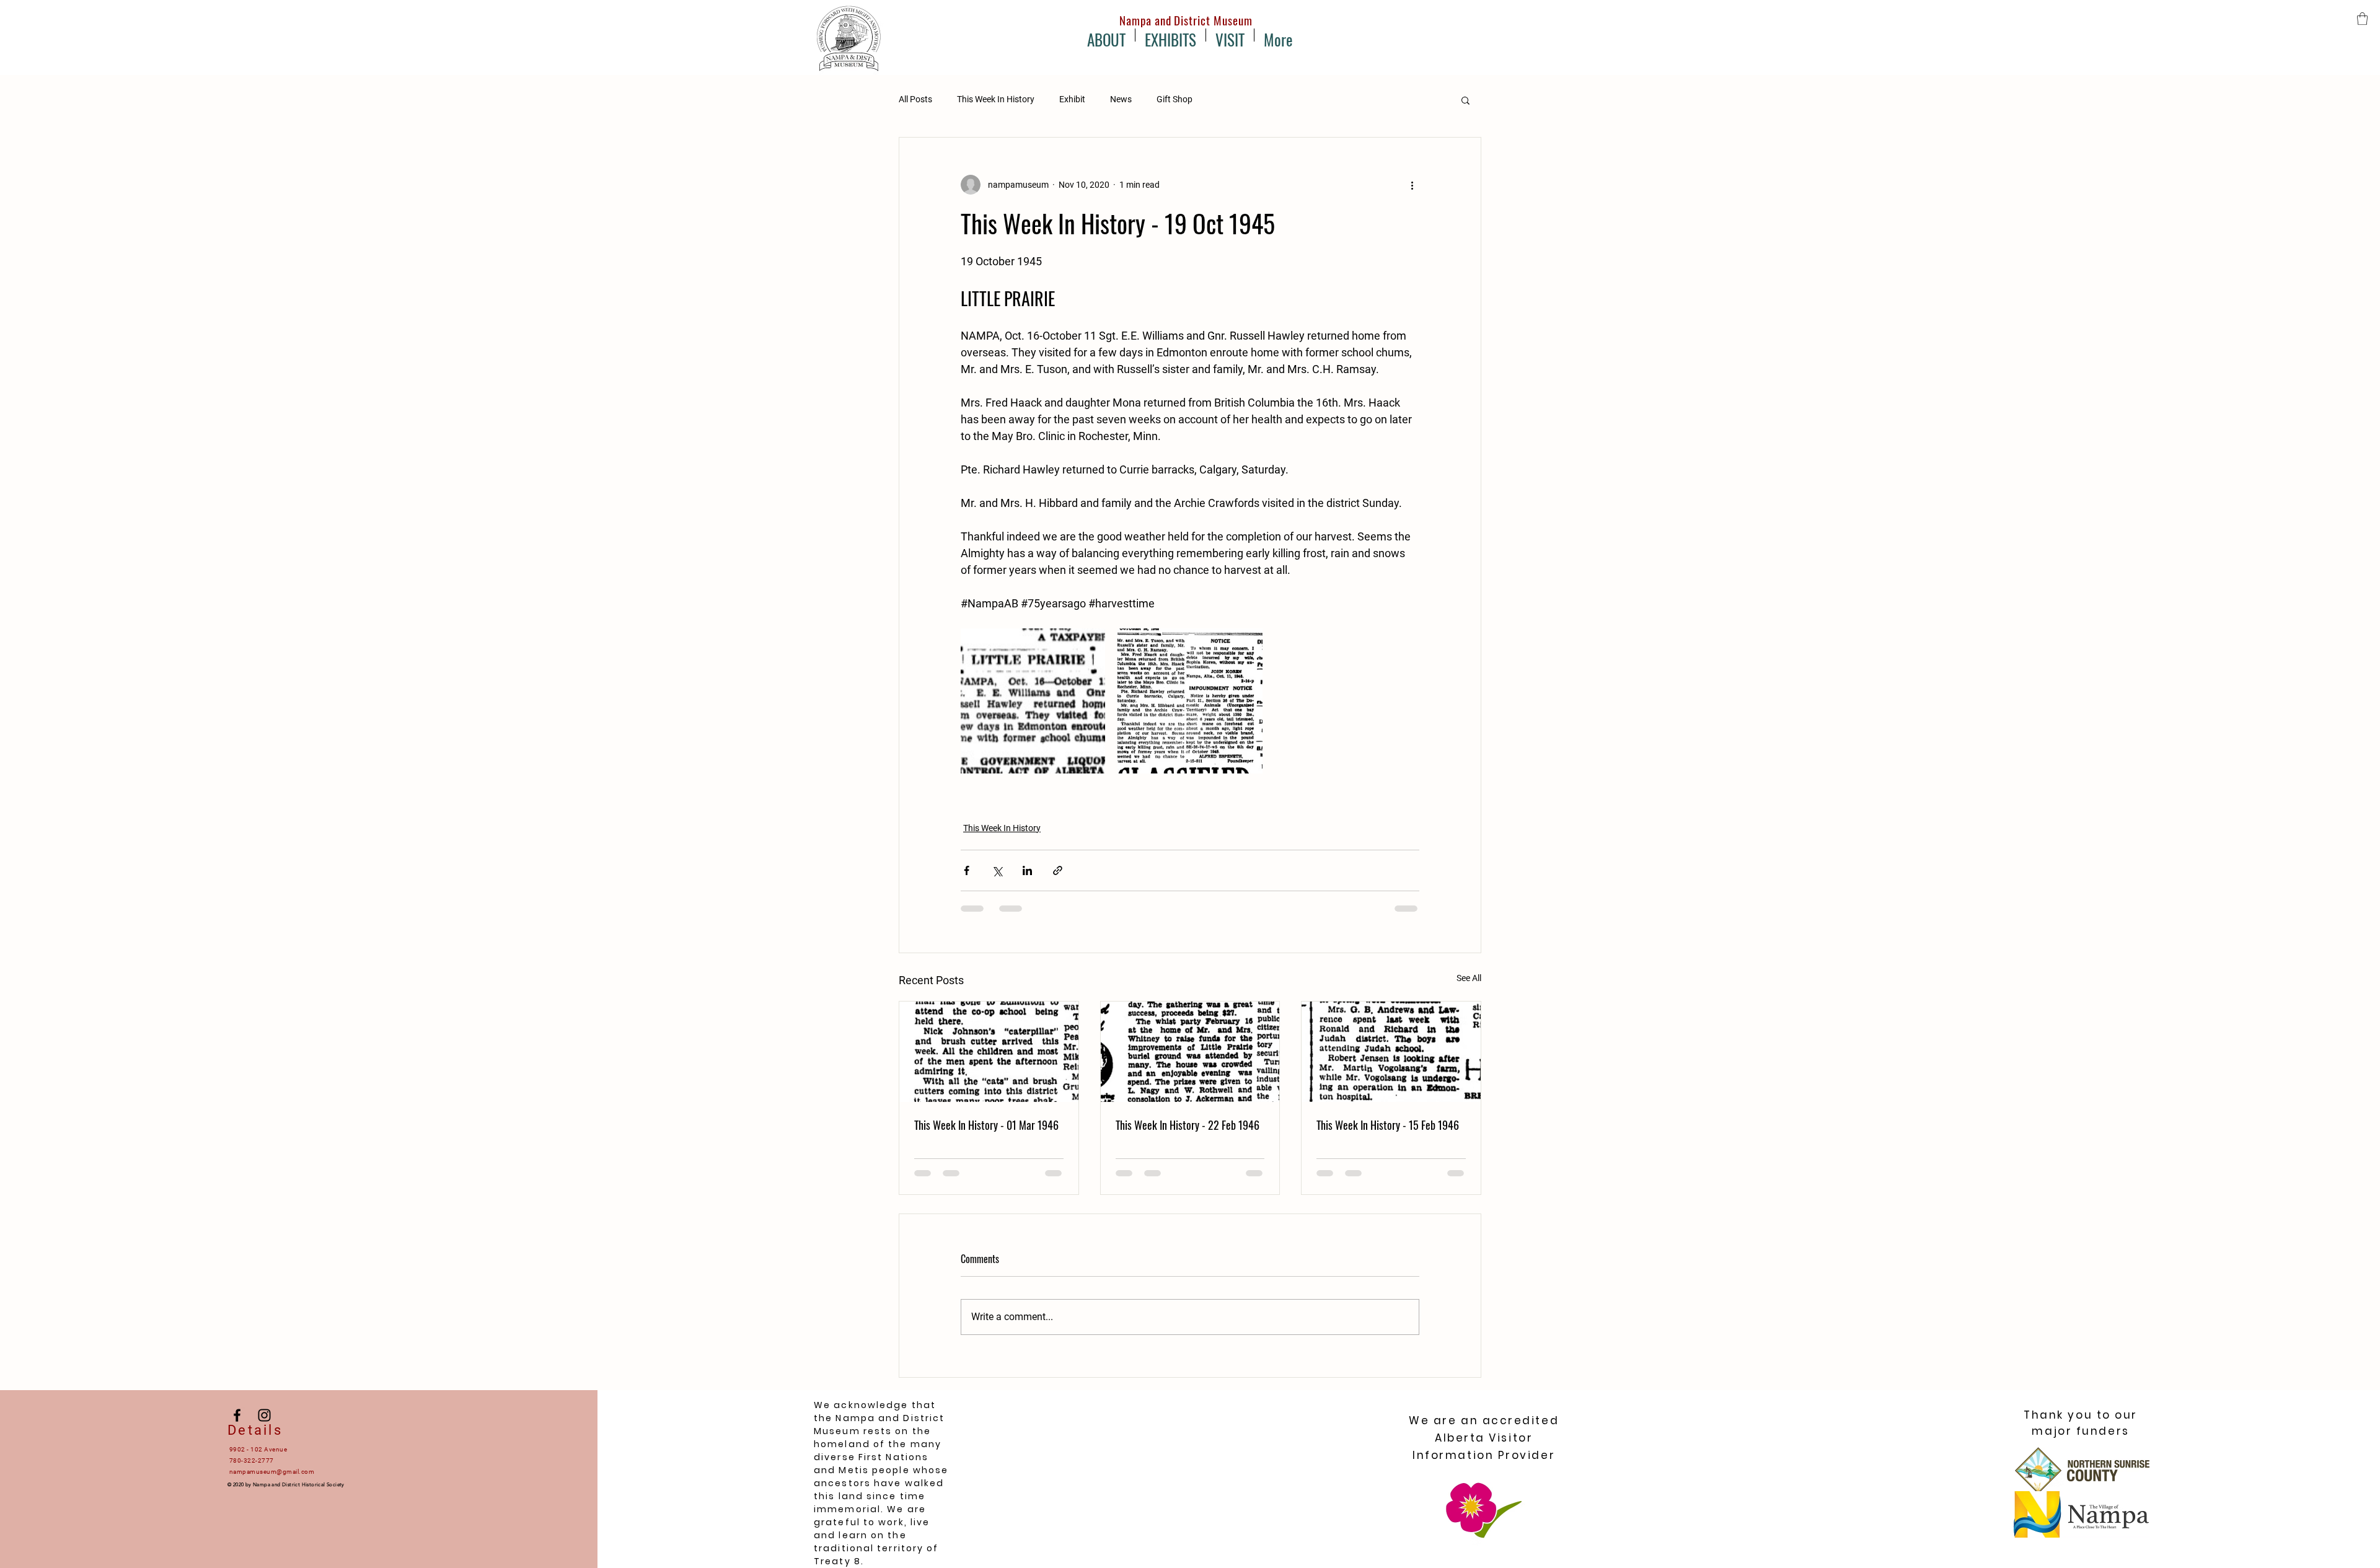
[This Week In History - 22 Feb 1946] (1190, 1052)
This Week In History (996, 99)
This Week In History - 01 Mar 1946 (986, 1125)
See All (1469, 978)
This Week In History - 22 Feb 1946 (1188, 1125)
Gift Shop (1175, 99)
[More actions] (1412, 185)
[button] (2362, 19)
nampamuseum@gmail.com (272, 1483)
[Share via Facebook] (967, 870)
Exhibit (1072, 99)
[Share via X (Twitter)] (997, 870)
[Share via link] (1058, 870)
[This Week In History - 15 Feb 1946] (1391, 1052)
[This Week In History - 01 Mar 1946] (989, 1052)
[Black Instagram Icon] (264, 1427)
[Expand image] (1033, 701)
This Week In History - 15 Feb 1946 (1388, 1125)
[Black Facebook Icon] (237, 1427)
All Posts (915, 99)
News (1121, 99)
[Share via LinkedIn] (1027, 870)
